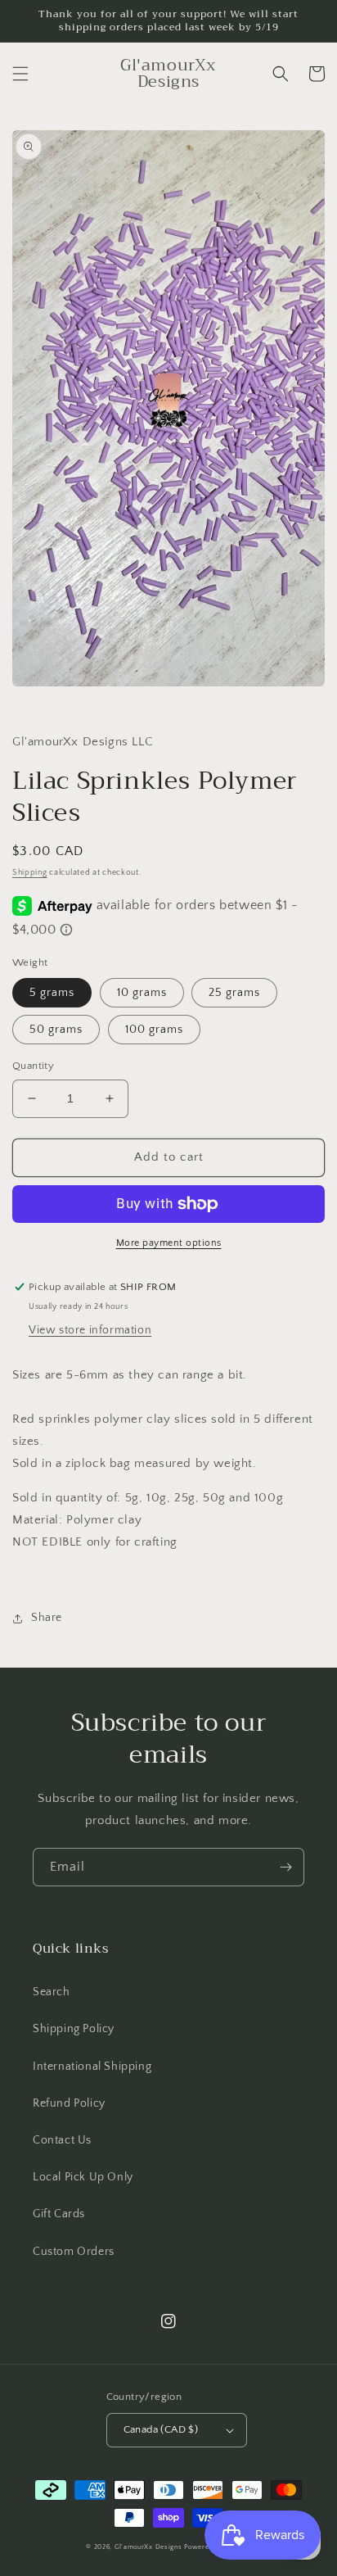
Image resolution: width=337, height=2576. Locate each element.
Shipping (30, 873)
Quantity (33, 1066)
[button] (20, 74)
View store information (90, 1330)
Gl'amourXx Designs (148, 2547)
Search (52, 1992)
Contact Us (62, 2140)
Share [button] (47, 1618)
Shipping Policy (74, 2029)
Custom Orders (74, 2252)
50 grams (56, 1030)
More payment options (169, 1243)
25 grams (234, 993)
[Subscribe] (285, 1867)
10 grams (142, 993)
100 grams (154, 1030)
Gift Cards (59, 2214)
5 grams (52, 993)
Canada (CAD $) (161, 2429)
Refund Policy (69, 2103)
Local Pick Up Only (83, 2177)
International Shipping (92, 2067)
